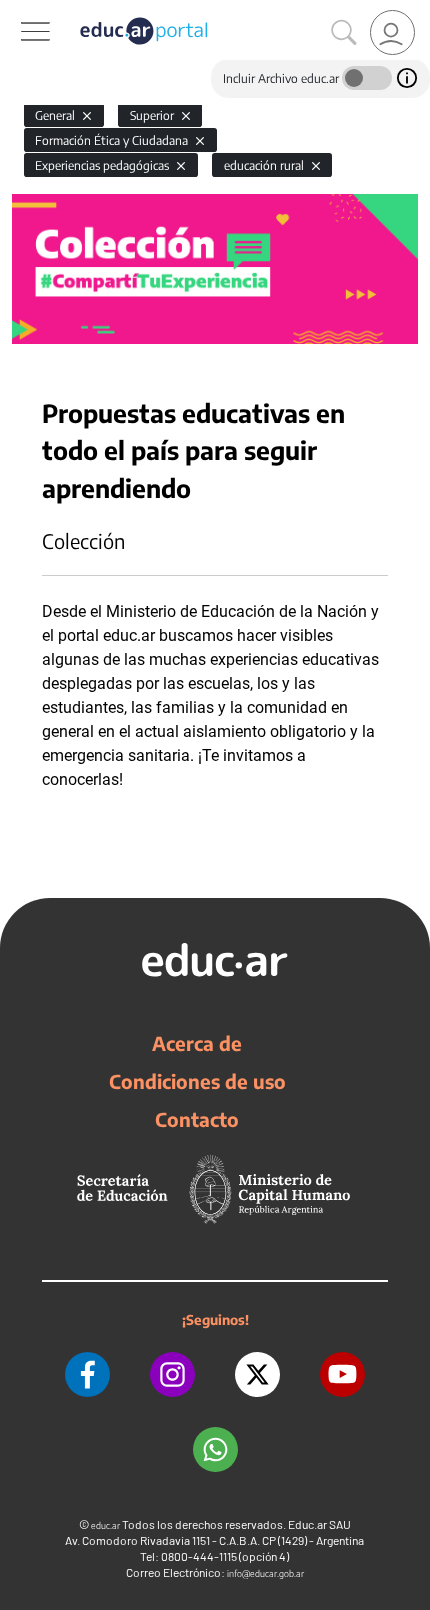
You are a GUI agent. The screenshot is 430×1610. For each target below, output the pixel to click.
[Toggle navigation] (18, 11)
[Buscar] (344, 33)
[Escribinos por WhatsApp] (215, 1449)
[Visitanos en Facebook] (87, 1374)
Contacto (197, 1119)
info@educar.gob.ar (265, 1573)
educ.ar (105, 1525)
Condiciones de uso (197, 1081)
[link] (392, 32)
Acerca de (197, 1043)
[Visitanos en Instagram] (172, 1374)
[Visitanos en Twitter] (257, 1374)
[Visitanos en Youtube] (342, 1374)
